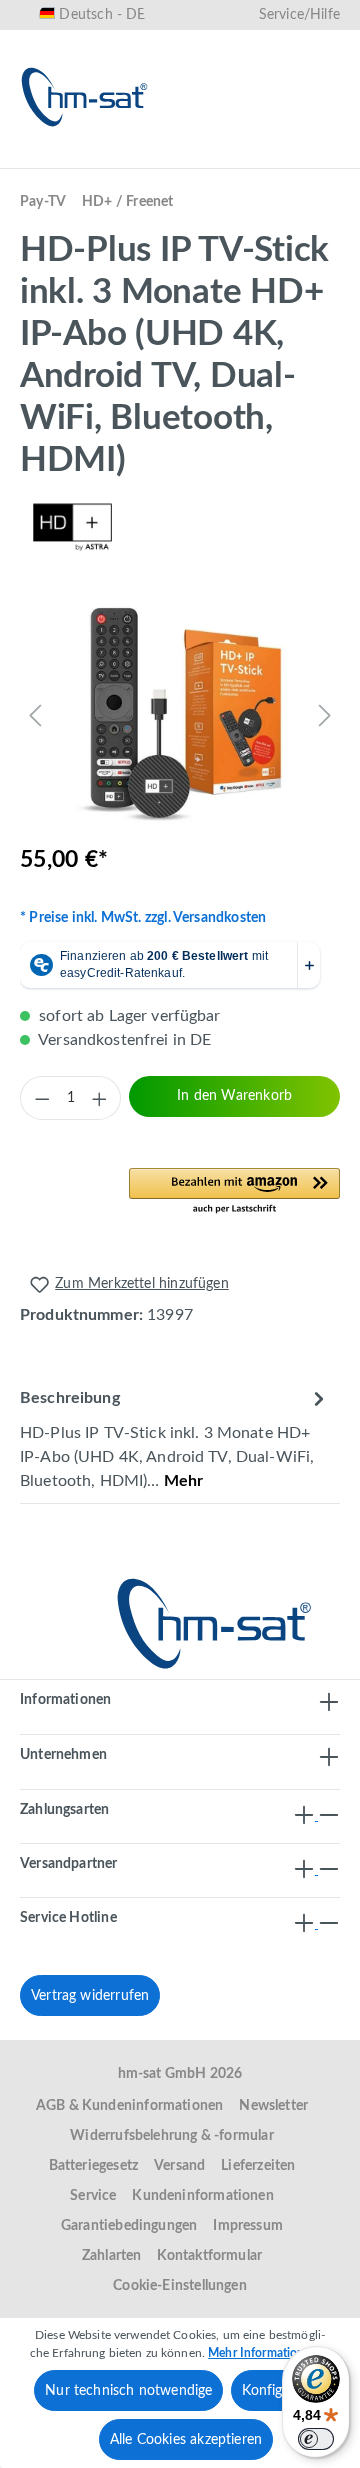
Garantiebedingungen (129, 2226)
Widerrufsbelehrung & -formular (171, 2136)
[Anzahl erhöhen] (99, 1098)
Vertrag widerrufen (90, 1996)
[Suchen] (126, 157)
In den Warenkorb (234, 1096)
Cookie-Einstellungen (180, 2286)
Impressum (248, 2226)
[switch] (316, 2439)
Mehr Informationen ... (269, 2353)
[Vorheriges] (35, 714)
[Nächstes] (325, 714)
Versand (179, 2166)
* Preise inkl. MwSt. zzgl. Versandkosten (143, 918)
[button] (234, 1192)
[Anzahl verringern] (42, 1098)
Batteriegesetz (94, 2166)
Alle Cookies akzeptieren (186, 2440)
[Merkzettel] (190, 157)
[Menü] (42, 157)
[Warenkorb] (318, 157)
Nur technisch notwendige (128, 2391)
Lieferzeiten (258, 2166)
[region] (180, 714)
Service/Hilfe (299, 15)
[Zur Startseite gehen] (85, 97)
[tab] (175, 1438)
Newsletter (273, 2106)
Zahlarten (112, 2256)
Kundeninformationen (202, 2196)
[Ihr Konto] (254, 157)
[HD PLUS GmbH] (180, 527)
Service (93, 2196)
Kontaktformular (209, 2256)
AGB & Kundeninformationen (130, 2106)
